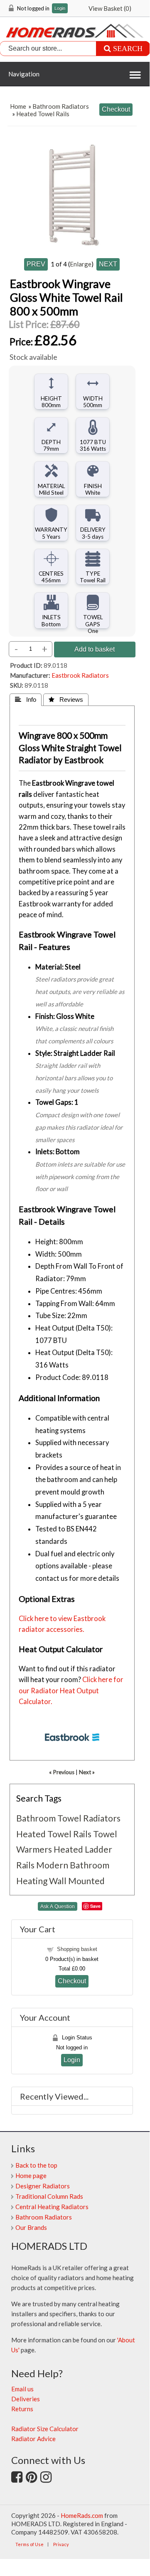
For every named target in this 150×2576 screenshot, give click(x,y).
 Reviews (66, 700)
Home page (31, 2176)
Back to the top (36, 2165)
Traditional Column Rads (49, 2196)
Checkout (72, 1981)
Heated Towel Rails (43, 114)
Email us (22, 2389)
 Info (26, 700)
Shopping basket (77, 1949)
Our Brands (31, 2227)
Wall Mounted (77, 1881)
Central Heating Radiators (52, 2207)
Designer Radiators (43, 2186)
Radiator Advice (33, 2439)
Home (18, 106)
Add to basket (95, 649)
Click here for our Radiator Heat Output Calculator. (71, 1691)
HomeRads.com (82, 2515)
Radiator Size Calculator (45, 2429)
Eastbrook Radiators (80, 675)
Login (60, 9)
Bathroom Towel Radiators (68, 1818)
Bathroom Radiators (61, 106)
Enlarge (81, 264)
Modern (52, 1865)
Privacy (61, 2544)
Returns (22, 2409)
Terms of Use (30, 2544)
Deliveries (26, 2399)
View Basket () (110, 8)
